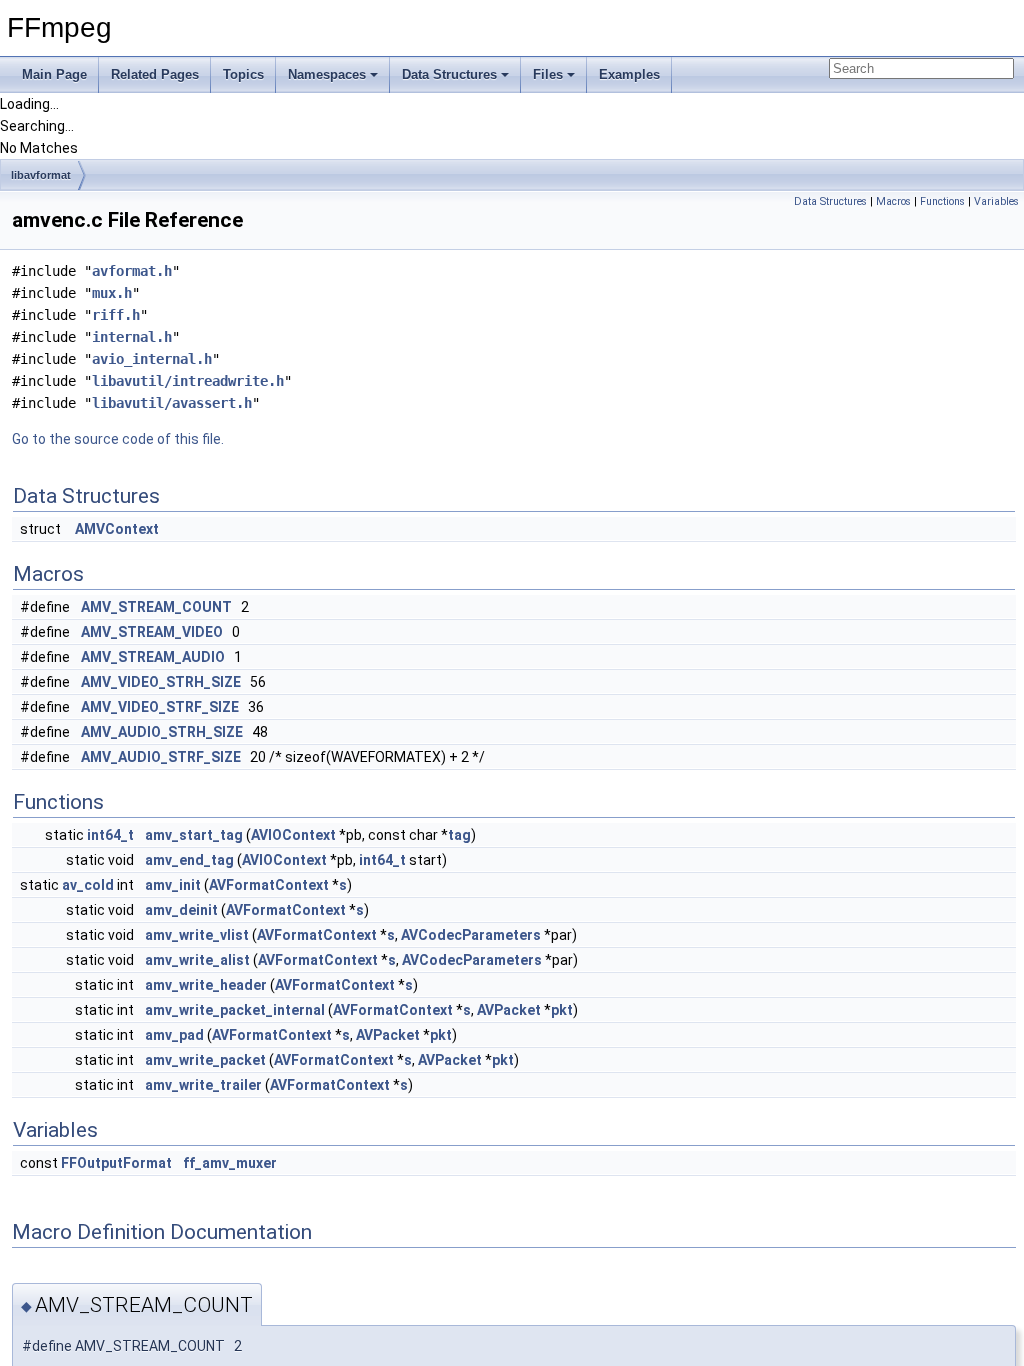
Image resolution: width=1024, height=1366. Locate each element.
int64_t (110, 835)
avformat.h (132, 271)
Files (548, 74)
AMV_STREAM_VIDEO (152, 632)
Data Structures (449, 74)
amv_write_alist (197, 960)
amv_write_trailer (203, 1085)
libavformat (41, 175)
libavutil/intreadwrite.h (188, 381)
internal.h (132, 337)
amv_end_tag (189, 860)
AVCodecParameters (471, 935)
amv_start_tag (194, 835)
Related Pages (155, 74)
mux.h (112, 293)
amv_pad (174, 1035)
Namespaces (327, 74)
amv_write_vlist (197, 935)
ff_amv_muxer (230, 1163)
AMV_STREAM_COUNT (156, 607)
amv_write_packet (205, 1060)
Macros (893, 201)
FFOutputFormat (116, 1163)
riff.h (116, 315)
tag (459, 835)
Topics (243, 74)
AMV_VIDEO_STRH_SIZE (161, 682)
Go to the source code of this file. (118, 439)
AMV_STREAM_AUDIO (153, 657)
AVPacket (509, 1010)
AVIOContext (293, 835)
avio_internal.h (152, 359)
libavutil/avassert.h (172, 403)
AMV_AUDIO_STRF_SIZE (161, 757)
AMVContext (117, 529)
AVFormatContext (269, 885)
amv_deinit (181, 910)
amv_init (173, 885)
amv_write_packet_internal (235, 1010)
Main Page (54, 74)
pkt (562, 1010)
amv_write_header (206, 985)
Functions (942, 201)
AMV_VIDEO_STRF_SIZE (160, 707)
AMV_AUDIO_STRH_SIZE (162, 732)
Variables (996, 201)
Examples (629, 74)
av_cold (88, 885)
